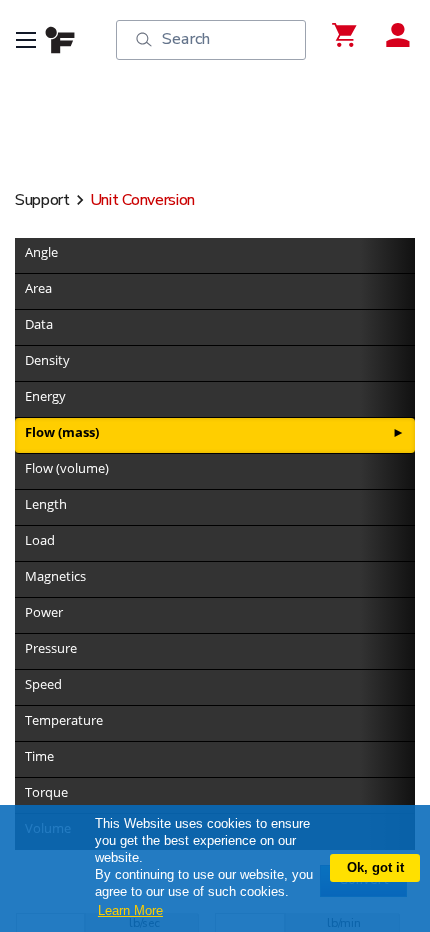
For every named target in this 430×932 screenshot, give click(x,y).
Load (40, 540)
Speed (43, 684)
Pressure (51, 648)
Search (186, 39)
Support (42, 200)
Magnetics (55, 576)
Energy (45, 396)
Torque (46, 792)
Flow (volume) (67, 468)
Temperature (64, 720)
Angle (41, 252)
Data (39, 324)
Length (46, 504)
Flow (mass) (62, 432)
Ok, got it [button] (375, 867)
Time (39, 756)
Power (44, 612)
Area (38, 288)
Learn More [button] (130, 910)
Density (47, 360)
